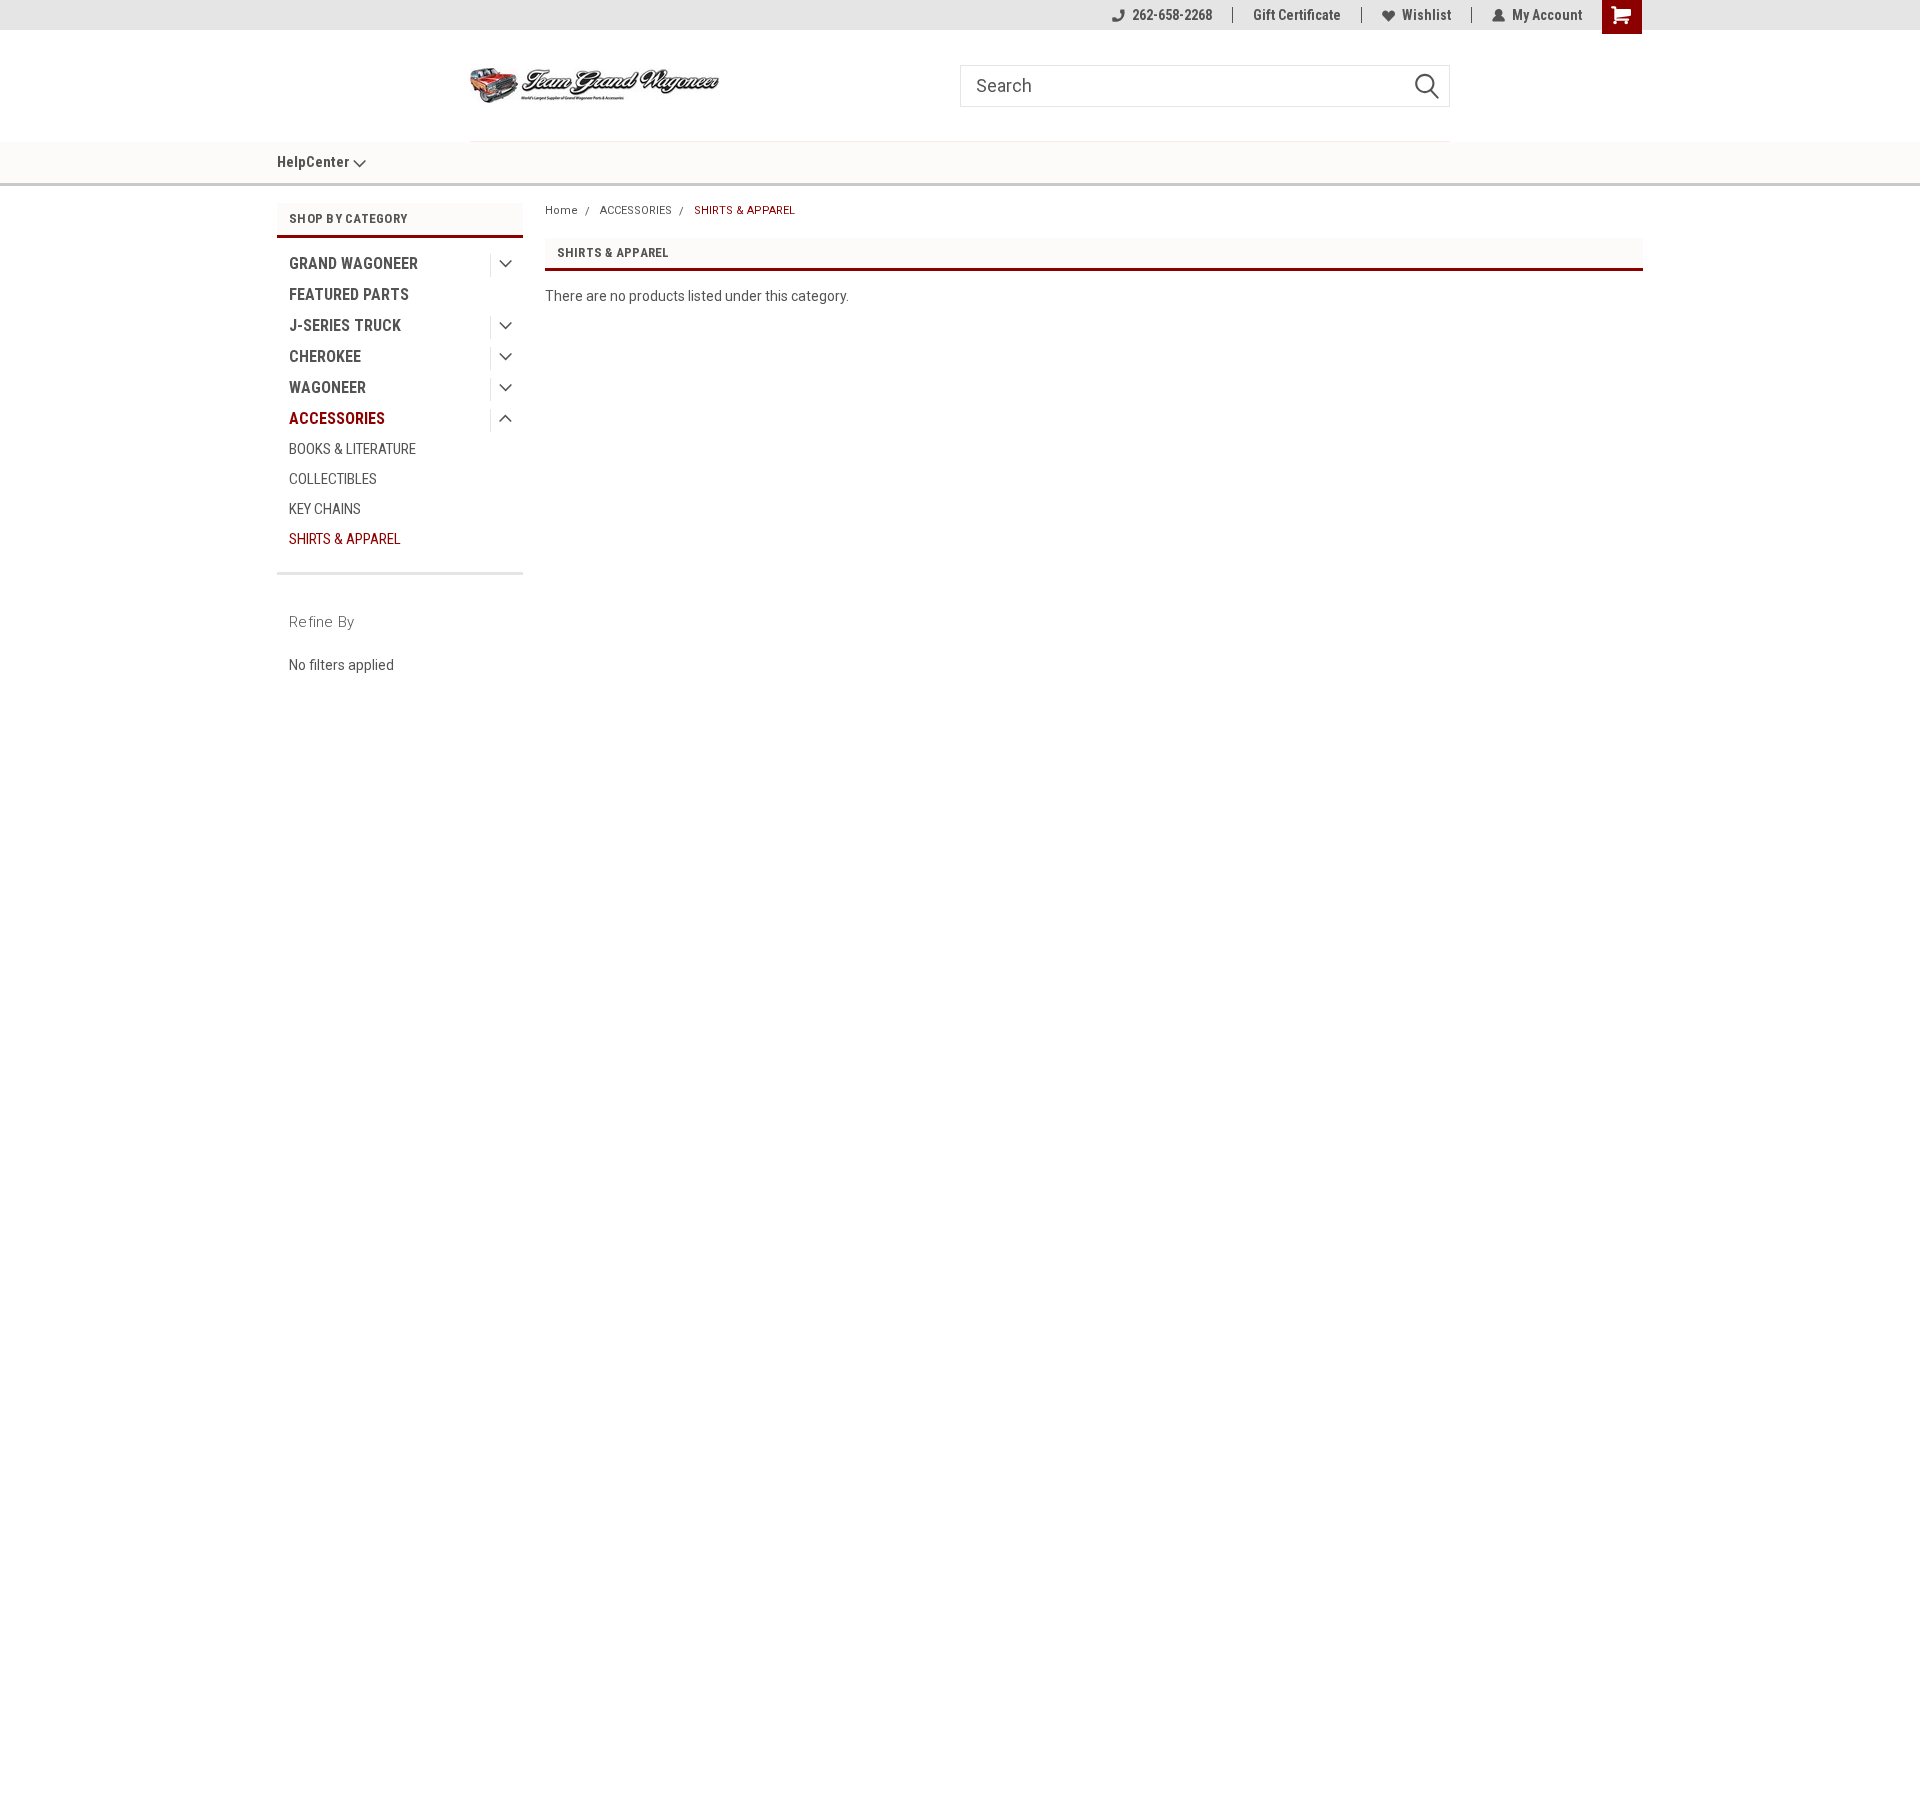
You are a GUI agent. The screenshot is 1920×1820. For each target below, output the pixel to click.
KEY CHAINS (325, 509)
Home (561, 210)
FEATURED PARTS (349, 294)
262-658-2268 (1172, 15)
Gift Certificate (1297, 15)
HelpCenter (315, 162)
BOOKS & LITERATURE (352, 449)
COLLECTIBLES (333, 479)
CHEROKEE (325, 356)
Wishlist (1426, 15)
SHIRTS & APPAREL (345, 539)
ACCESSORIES (337, 418)
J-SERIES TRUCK (345, 325)
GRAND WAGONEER (353, 263)
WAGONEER (327, 387)
